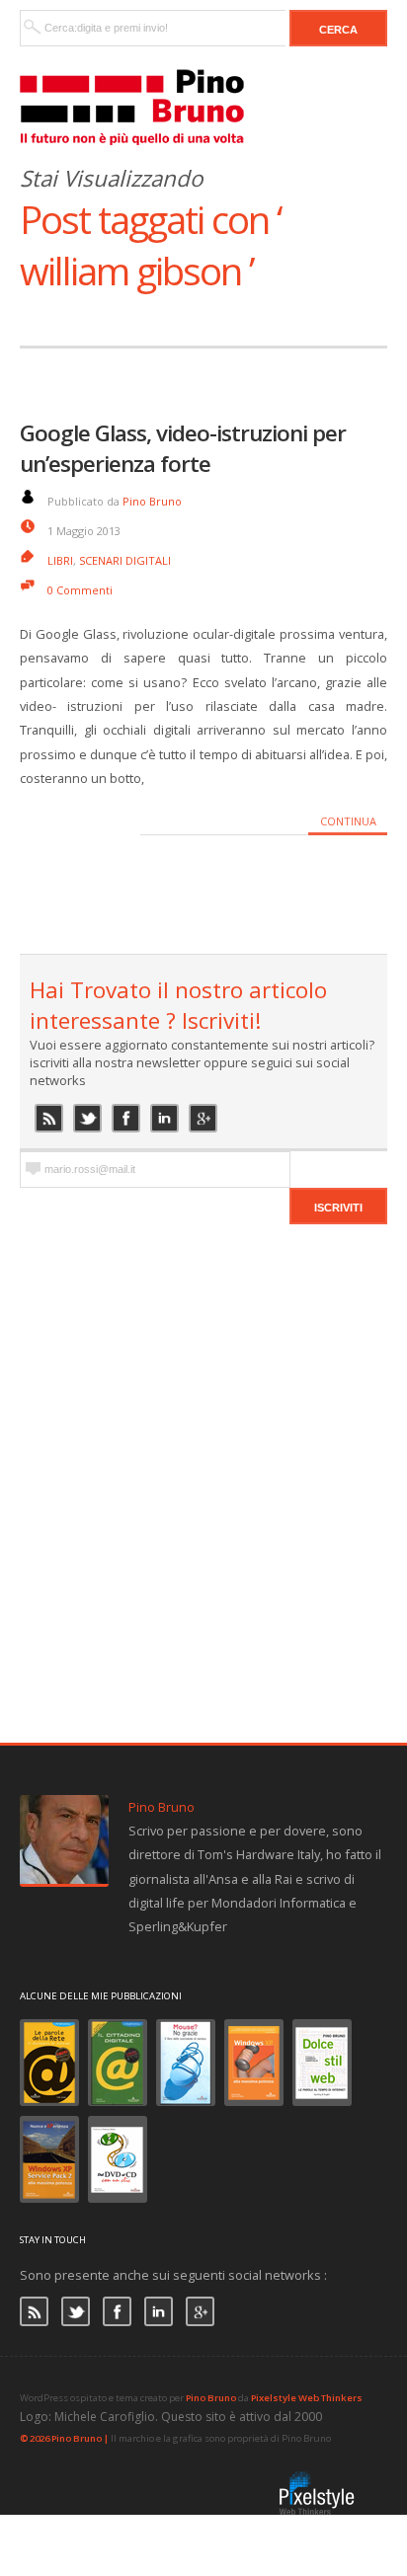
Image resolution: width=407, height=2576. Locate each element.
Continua (348, 821)
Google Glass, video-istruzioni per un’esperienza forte (183, 448)
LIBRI (60, 560)
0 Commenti (80, 590)
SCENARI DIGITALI (125, 560)
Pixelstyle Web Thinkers (307, 2398)
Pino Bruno (152, 501)
